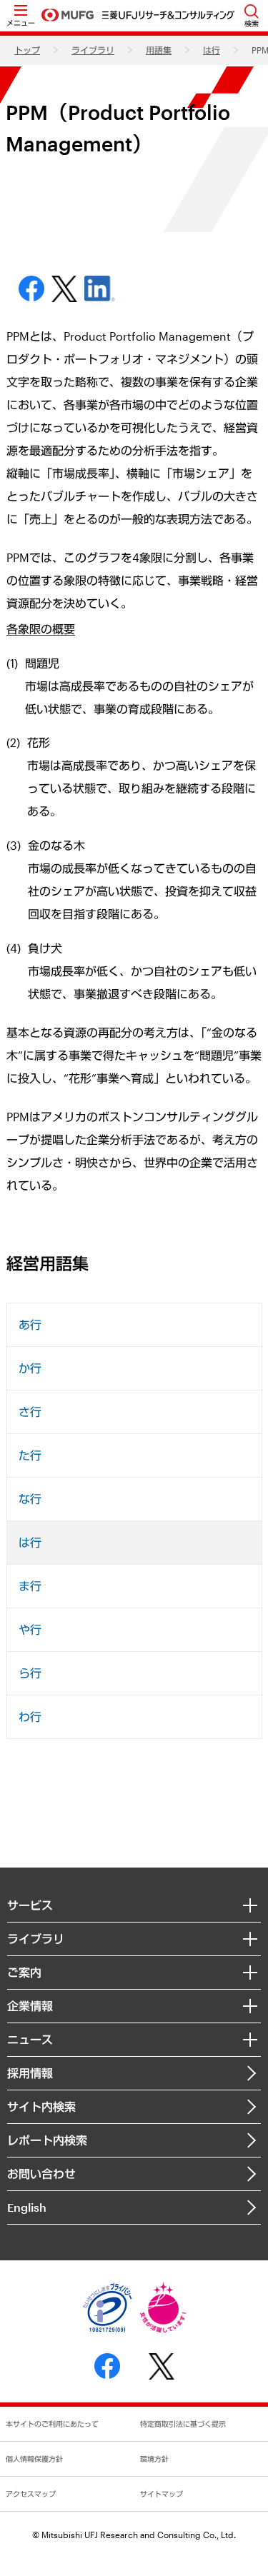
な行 (30, 1499)
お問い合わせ (41, 2174)
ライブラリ (93, 50)
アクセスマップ (31, 2494)
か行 (30, 1368)
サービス (30, 1905)
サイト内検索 (41, 2106)
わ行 (30, 1717)
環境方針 (154, 2459)
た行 (30, 1455)
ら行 (30, 1673)
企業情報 (30, 2006)
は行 (212, 50)
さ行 (30, 1412)
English (27, 2207)
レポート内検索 (47, 2140)
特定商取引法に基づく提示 (183, 2424)
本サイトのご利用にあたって (52, 2424)
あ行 (30, 1324)
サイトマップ (162, 2494)
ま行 (30, 1586)
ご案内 (24, 1972)
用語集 (159, 50)
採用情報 (30, 2073)
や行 (30, 1629)
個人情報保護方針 (34, 2459)
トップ (27, 50)
